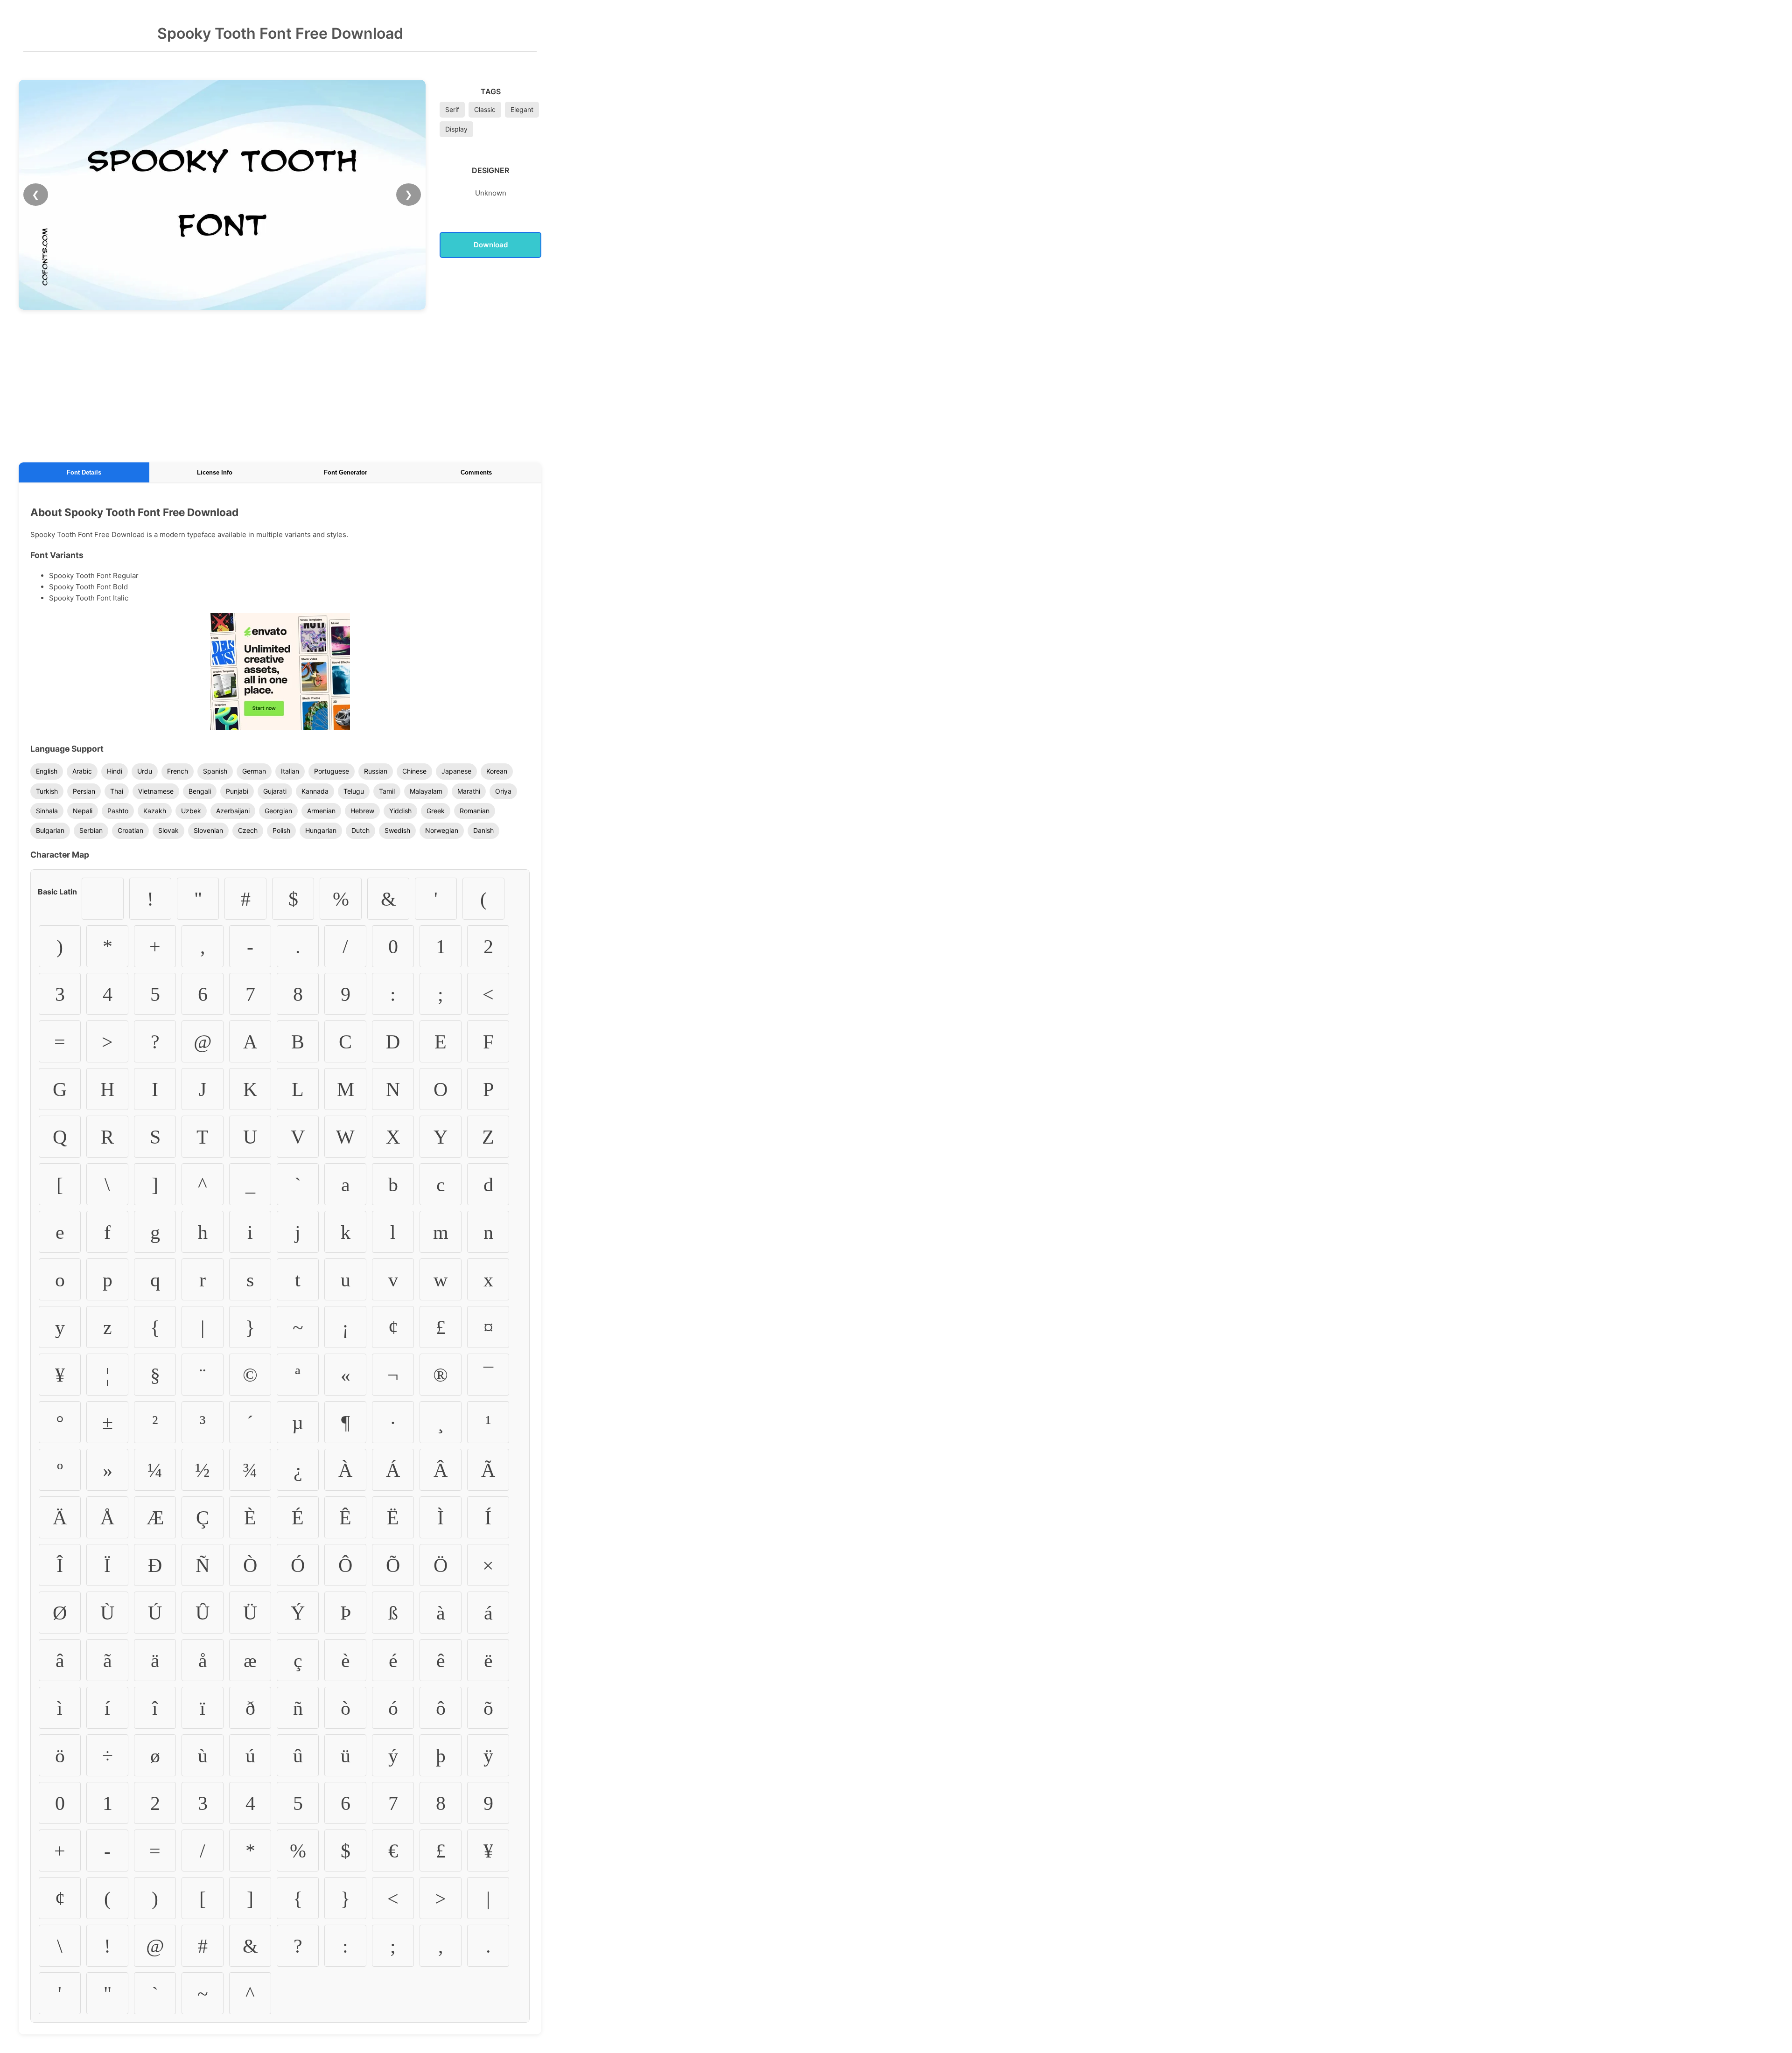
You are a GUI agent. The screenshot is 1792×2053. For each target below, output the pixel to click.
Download (491, 245)
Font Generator (346, 472)
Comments (476, 472)
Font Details (84, 472)
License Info (215, 472)
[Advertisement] (280, 384)
